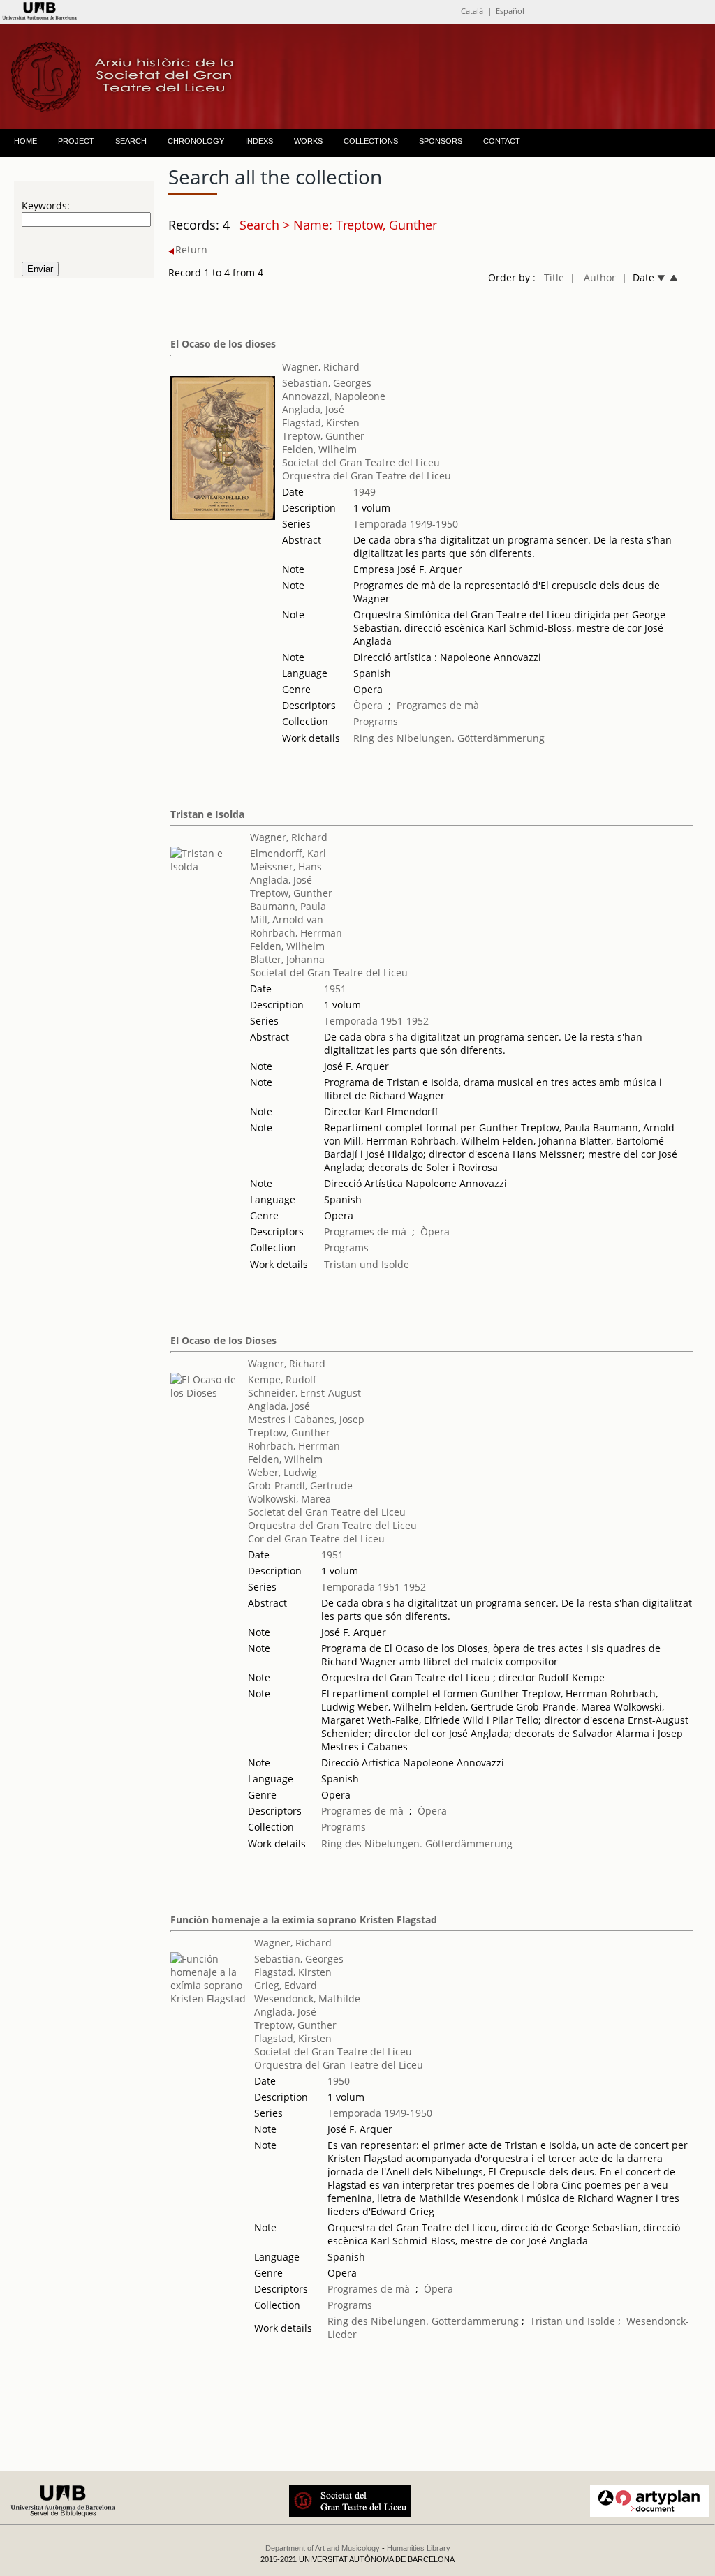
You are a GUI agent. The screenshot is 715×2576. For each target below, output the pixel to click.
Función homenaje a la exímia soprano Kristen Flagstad (304, 1920)
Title (554, 277)
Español (510, 11)
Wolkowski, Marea (289, 1499)
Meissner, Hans (286, 866)
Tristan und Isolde (367, 1264)
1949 (364, 492)
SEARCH (131, 141)
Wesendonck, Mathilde (307, 1998)
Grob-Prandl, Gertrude (300, 1486)
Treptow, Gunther (323, 436)
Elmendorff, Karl (288, 853)
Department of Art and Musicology (323, 2548)
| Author (593, 277)
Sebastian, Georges (327, 383)
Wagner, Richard (321, 367)
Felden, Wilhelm (319, 449)
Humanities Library (419, 2548)
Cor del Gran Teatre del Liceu (316, 1539)
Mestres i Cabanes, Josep (306, 1419)
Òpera (368, 705)
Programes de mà (438, 705)
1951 (335, 989)
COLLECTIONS (371, 141)
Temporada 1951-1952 (376, 1021)
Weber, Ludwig (282, 1472)
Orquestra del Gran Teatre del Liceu (367, 476)
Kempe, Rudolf (282, 1379)
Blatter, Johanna (287, 959)
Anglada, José (313, 409)
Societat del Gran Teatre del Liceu (361, 462)
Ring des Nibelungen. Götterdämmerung (449, 738)
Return (191, 250)
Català (472, 11)
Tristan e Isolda (207, 814)
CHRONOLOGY (196, 141)
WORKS (308, 141)
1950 (339, 2081)
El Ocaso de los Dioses (223, 1340)
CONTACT (502, 141)
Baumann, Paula (288, 906)
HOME (25, 141)
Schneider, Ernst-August (304, 1393)
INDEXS (259, 141)
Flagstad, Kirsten (321, 423)
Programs (376, 721)
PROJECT (76, 141)
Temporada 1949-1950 (406, 524)
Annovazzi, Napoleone (334, 396)
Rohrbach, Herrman (296, 933)
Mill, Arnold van (287, 920)
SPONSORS (441, 141)
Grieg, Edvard (286, 1985)
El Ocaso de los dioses (223, 344)
